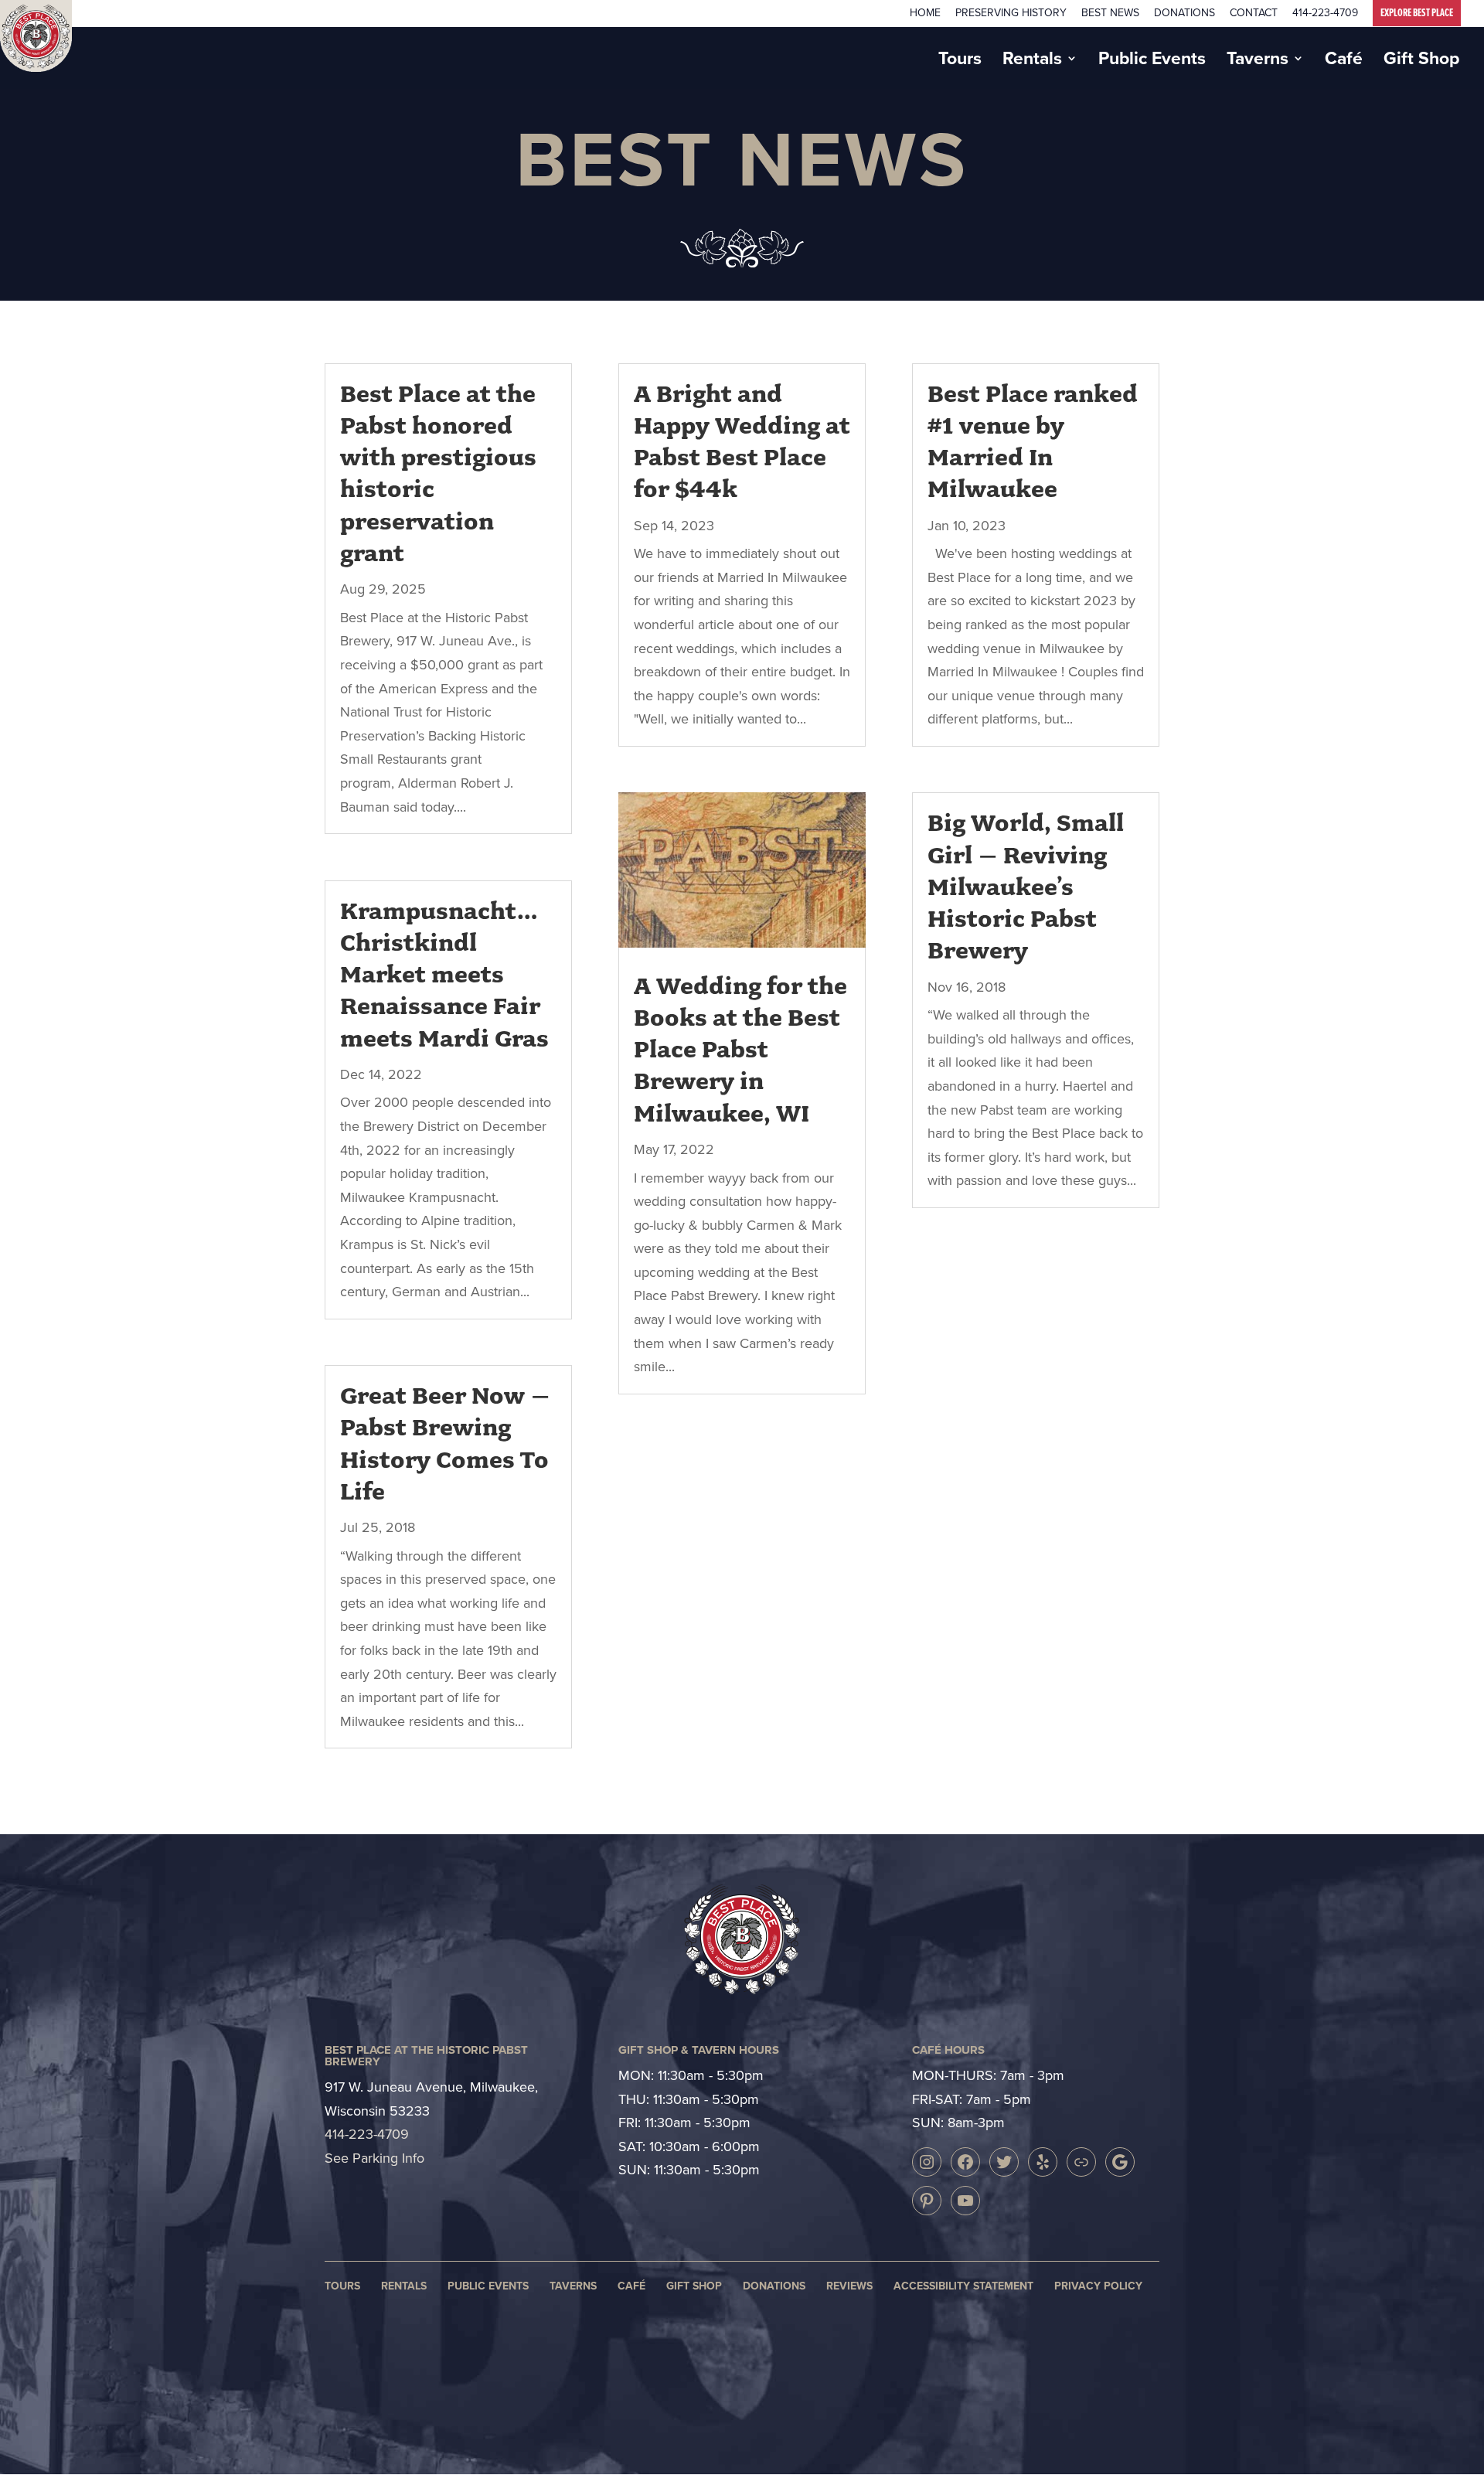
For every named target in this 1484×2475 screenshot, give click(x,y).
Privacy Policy (1098, 2286)
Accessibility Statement (963, 2286)
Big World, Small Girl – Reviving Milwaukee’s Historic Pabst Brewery (1026, 887)
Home (925, 14)
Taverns (1258, 62)
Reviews (849, 2286)
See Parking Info (374, 2158)
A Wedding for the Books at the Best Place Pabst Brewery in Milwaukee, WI (740, 1050)
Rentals (1032, 62)
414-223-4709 (1325, 14)
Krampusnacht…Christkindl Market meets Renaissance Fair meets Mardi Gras (444, 975)
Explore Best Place (1417, 13)
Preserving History (1011, 14)
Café (1344, 62)
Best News (1110, 14)
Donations (1184, 14)
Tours (960, 62)
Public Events (1152, 62)
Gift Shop (1421, 62)
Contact (1254, 14)
